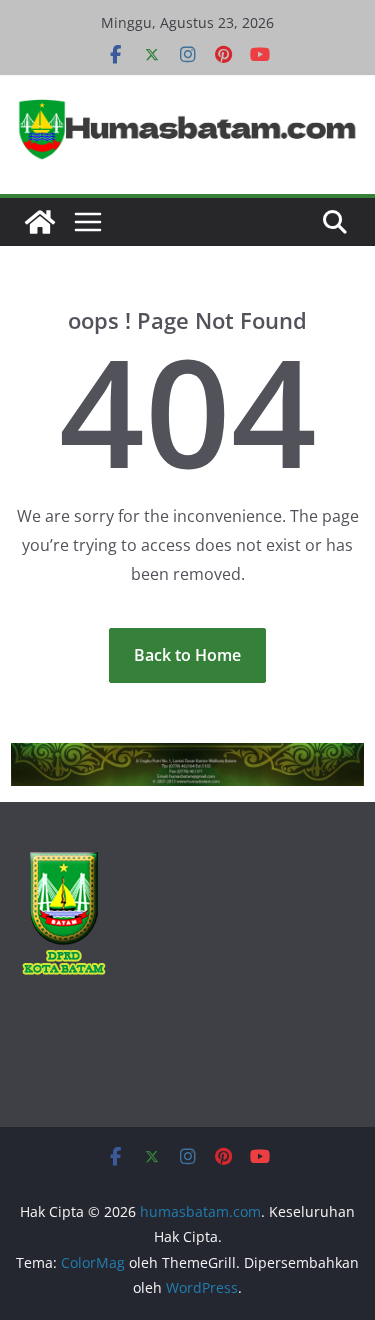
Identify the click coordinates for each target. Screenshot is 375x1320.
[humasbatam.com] (40, 222)
